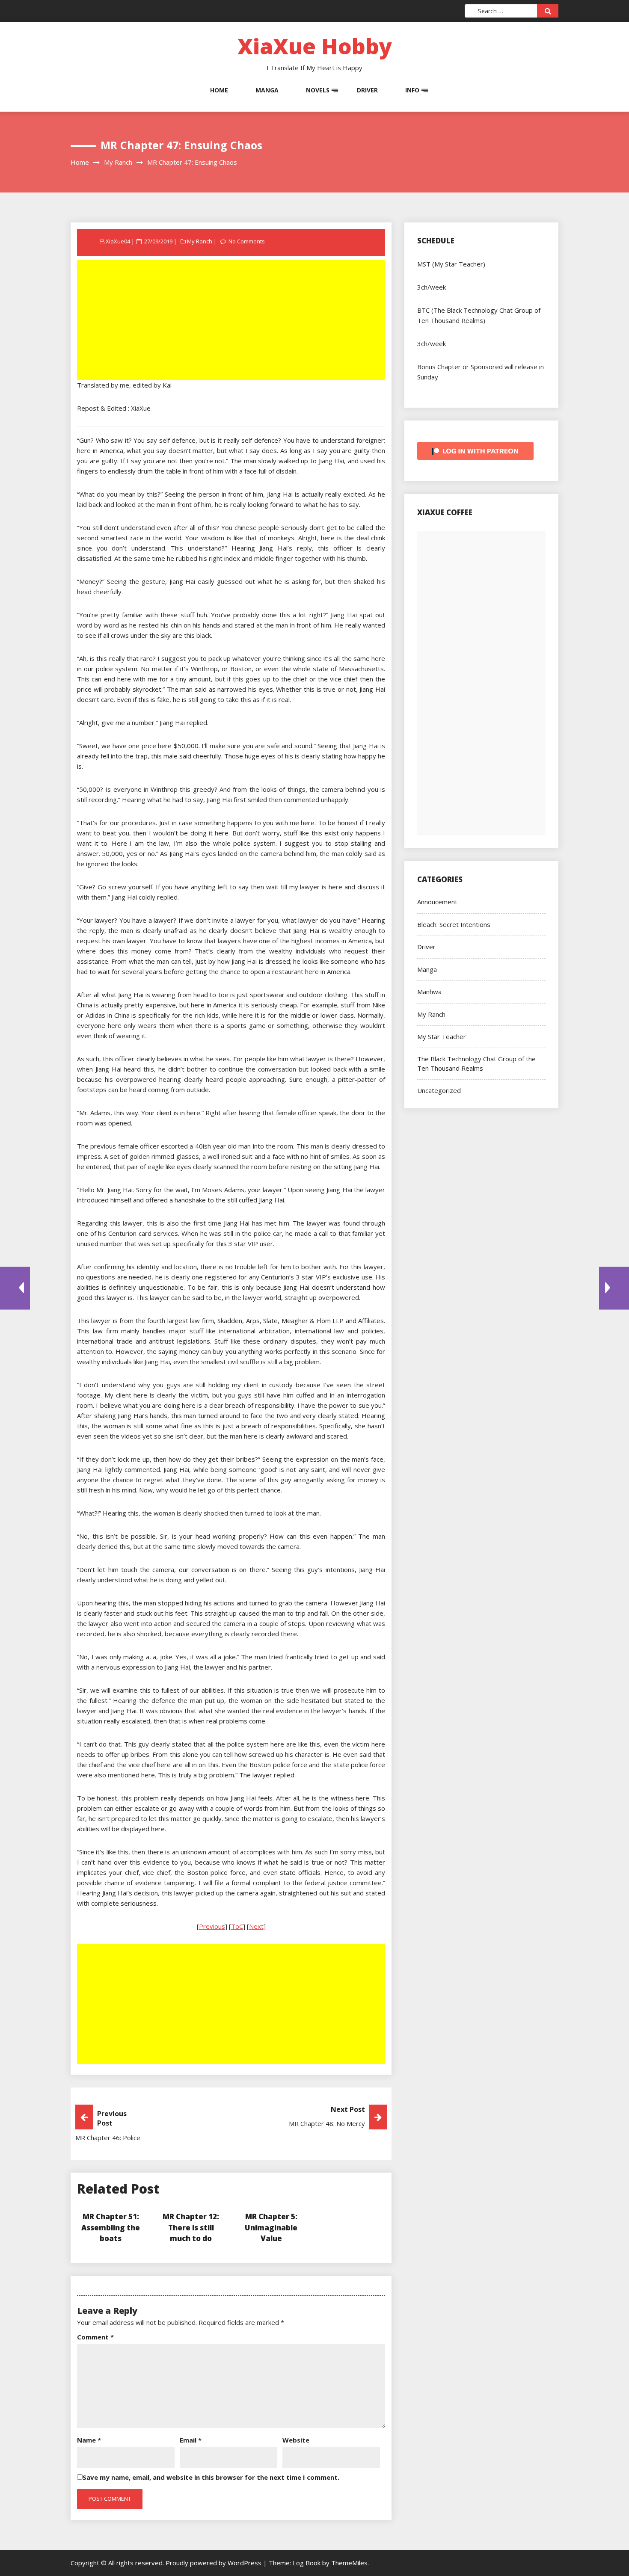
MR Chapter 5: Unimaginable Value (271, 2227)
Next (256, 1926)
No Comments (247, 241)
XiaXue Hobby (315, 46)
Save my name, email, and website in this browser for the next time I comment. (211, 2477)
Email (191, 2440)
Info (412, 90)
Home (219, 90)
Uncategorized (439, 1090)
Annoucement (437, 902)
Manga (267, 90)
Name (89, 2440)
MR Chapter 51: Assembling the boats (111, 2227)
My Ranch (200, 241)
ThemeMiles (349, 2563)
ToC (237, 1926)
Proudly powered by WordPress (214, 2563)
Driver (367, 90)
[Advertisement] (232, 321)
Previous (212, 1926)
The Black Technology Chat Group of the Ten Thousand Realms (476, 1063)
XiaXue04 (118, 241)
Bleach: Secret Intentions (454, 924)
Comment (95, 2337)
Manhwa (429, 992)
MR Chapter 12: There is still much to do (191, 2227)
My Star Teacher (442, 1036)
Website (296, 2440)
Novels (318, 90)
